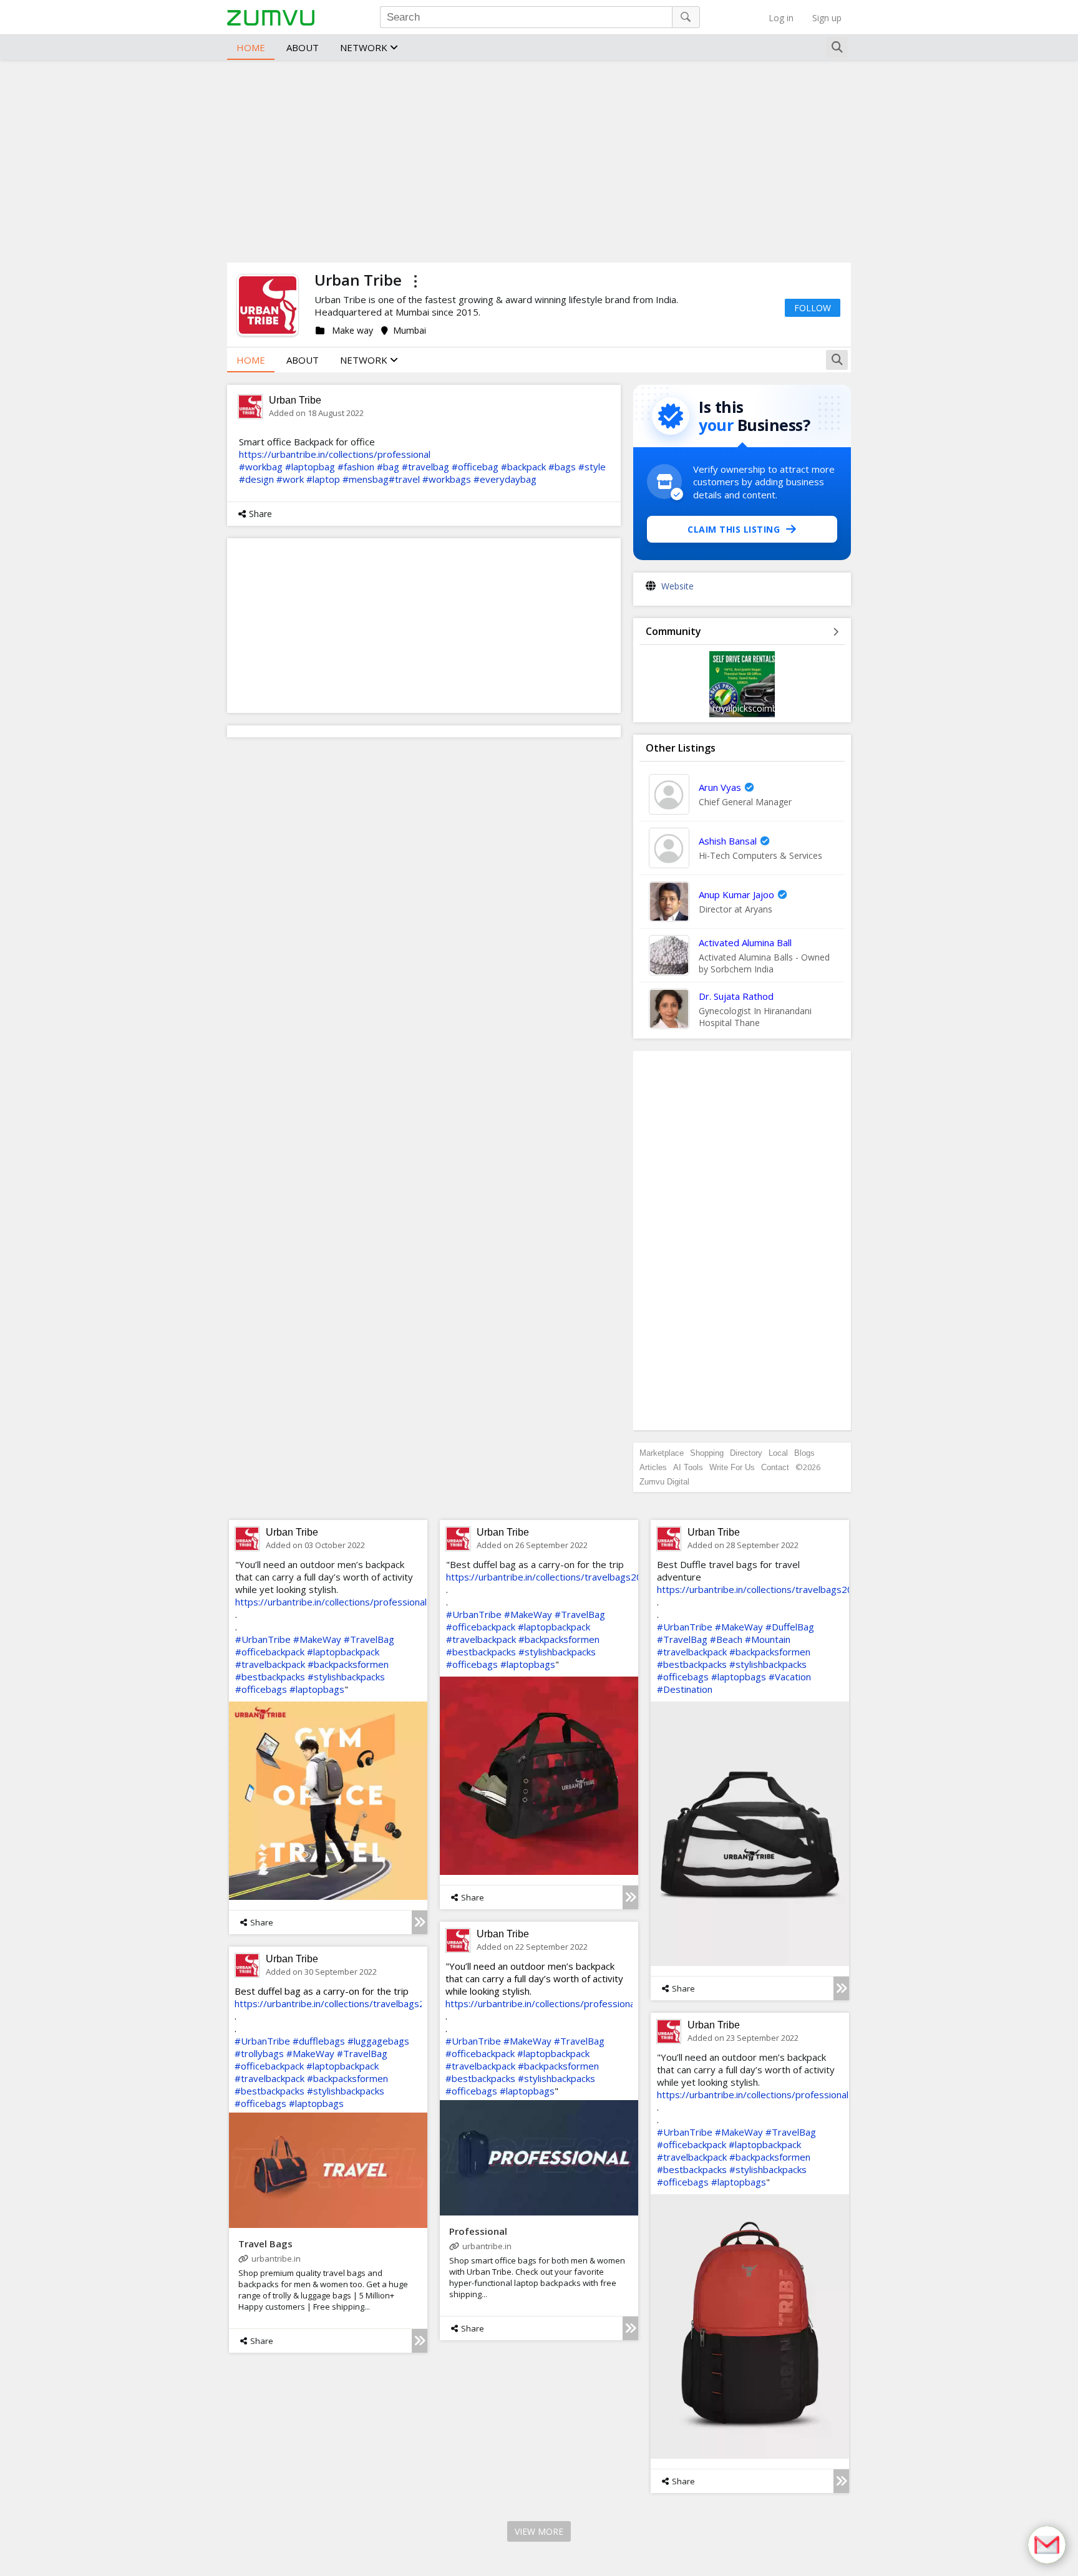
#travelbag (425, 467)
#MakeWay (317, 1639)
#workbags (447, 479)
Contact (775, 1467)
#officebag (475, 467)
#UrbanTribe (263, 1639)
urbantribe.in (487, 2246)
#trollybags (259, 2053)
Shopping (707, 1453)
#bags (562, 467)
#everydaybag (505, 479)
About (303, 47)
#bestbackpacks (270, 1677)
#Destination (685, 1689)
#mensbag (366, 479)
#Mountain (768, 1639)
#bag (388, 467)
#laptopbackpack (343, 1652)
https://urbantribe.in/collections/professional (335, 454)
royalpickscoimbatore (756, 708)
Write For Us (732, 1467)
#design (256, 479)
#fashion (356, 467)
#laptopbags (317, 1689)
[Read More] (420, 1922)
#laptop (323, 479)
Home (251, 47)
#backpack (523, 467)
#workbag (261, 467)
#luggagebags (378, 2041)
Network (365, 47)
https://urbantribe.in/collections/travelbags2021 (550, 1577)
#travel (404, 479)
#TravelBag (369, 1639)
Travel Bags (265, 2244)
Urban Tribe (295, 400)
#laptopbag (310, 467)
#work (290, 479)
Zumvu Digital (664, 1482)
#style (592, 467)
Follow (813, 308)
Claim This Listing (734, 529)
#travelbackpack (270, 1664)
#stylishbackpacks (346, 1677)
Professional (478, 2231)
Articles (653, 1467)
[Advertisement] (539, 160)
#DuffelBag (790, 1627)
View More (539, 2531)
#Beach (726, 1639)
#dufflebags (319, 2041)
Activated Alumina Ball (745, 942)
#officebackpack (270, 1652)
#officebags (261, 1689)
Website (677, 586)
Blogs (804, 1453)
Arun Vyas (720, 787)
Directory (746, 1453)
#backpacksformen (348, 1664)
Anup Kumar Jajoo (736, 894)
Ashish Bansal (728, 841)
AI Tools (688, 1467)
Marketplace (662, 1453)
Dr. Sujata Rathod (736, 996)
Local (778, 1453)
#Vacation (790, 1677)
